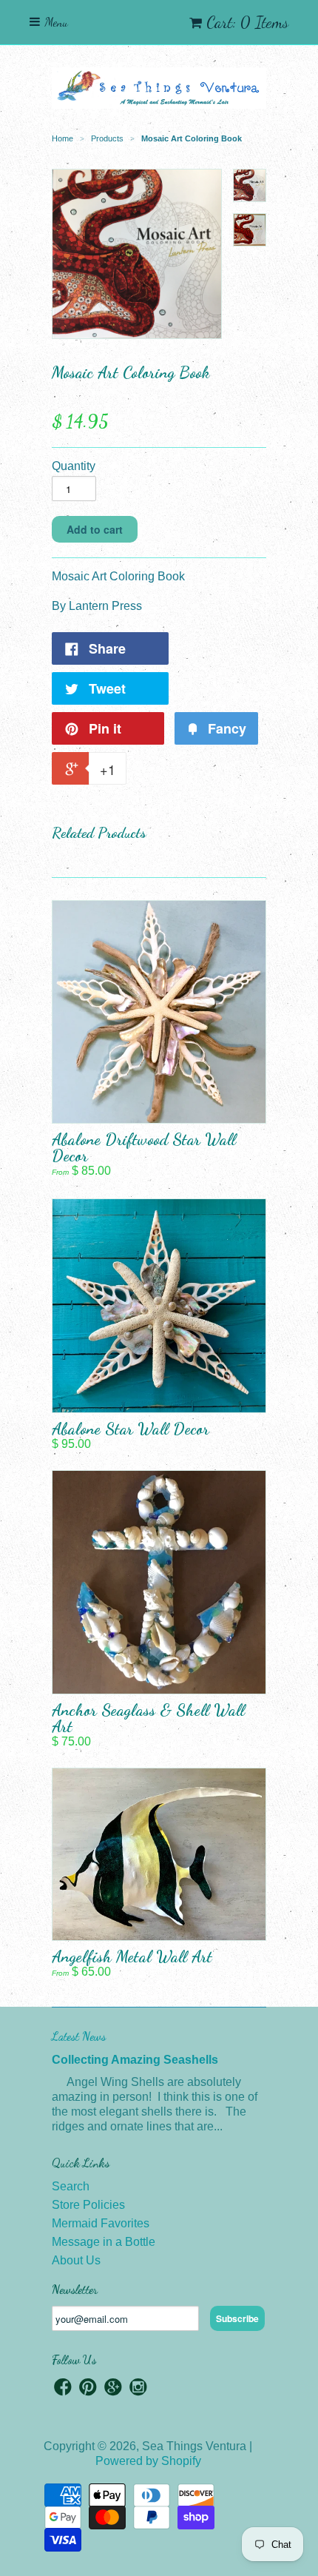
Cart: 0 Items (247, 22)
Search (71, 2186)
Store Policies (88, 2205)
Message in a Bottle (104, 2242)
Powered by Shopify (148, 2461)
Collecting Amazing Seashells (135, 2060)
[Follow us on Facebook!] (63, 2389)
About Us (76, 2260)
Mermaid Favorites (101, 2223)
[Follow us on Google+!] (113, 2389)
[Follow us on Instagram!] (138, 2389)
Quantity (74, 466)
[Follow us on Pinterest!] (88, 2389)
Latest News (79, 2036)
